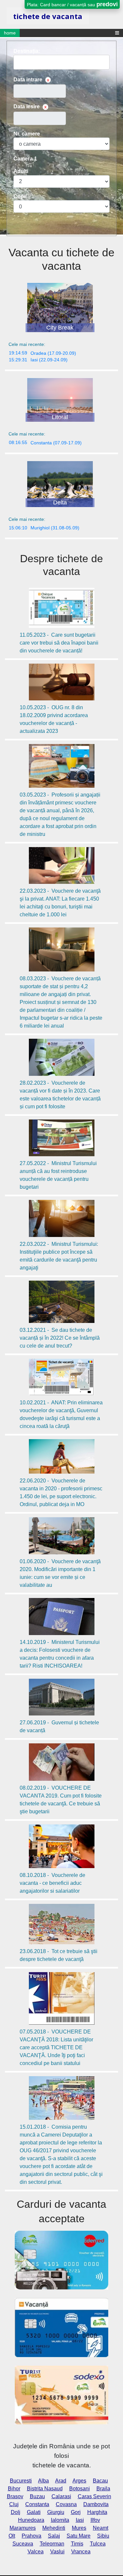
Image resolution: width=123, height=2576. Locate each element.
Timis (77, 2544)
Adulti (21, 171)
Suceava (23, 2544)
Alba (43, 2481)
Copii (20, 196)
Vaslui (57, 2552)
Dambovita (96, 2504)
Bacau (100, 2481)
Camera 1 (25, 159)
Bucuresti (21, 2481)
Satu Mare (79, 2536)
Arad (61, 2481)
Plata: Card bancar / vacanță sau (72, 4)
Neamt (101, 2528)
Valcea (36, 2552)
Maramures (23, 2528)
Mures (79, 2528)
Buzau (37, 2496)
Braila (103, 2489)
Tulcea (98, 2544)
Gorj (76, 2512)
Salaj (54, 2536)
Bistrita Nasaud (45, 2489)
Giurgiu (56, 2512)
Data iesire (27, 106)
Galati (34, 2512)
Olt (12, 2536)
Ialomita (60, 2520)
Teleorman (52, 2544)
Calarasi (61, 2496)
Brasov (15, 2496)
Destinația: (27, 51)
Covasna (66, 2504)
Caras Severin (94, 2496)
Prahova (31, 2536)
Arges (79, 2481)
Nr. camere (27, 134)
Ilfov (95, 2520)
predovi (107, 4)
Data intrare (28, 80)
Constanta (37, 2504)
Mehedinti (54, 2528)
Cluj (14, 2504)
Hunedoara (31, 2520)
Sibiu (103, 2536)
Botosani (80, 2489)
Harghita (97, 2512)
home (10, 33)
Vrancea (81, 2552)
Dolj (16, 2512)
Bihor (14, 2489)
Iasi (80, 2520)
